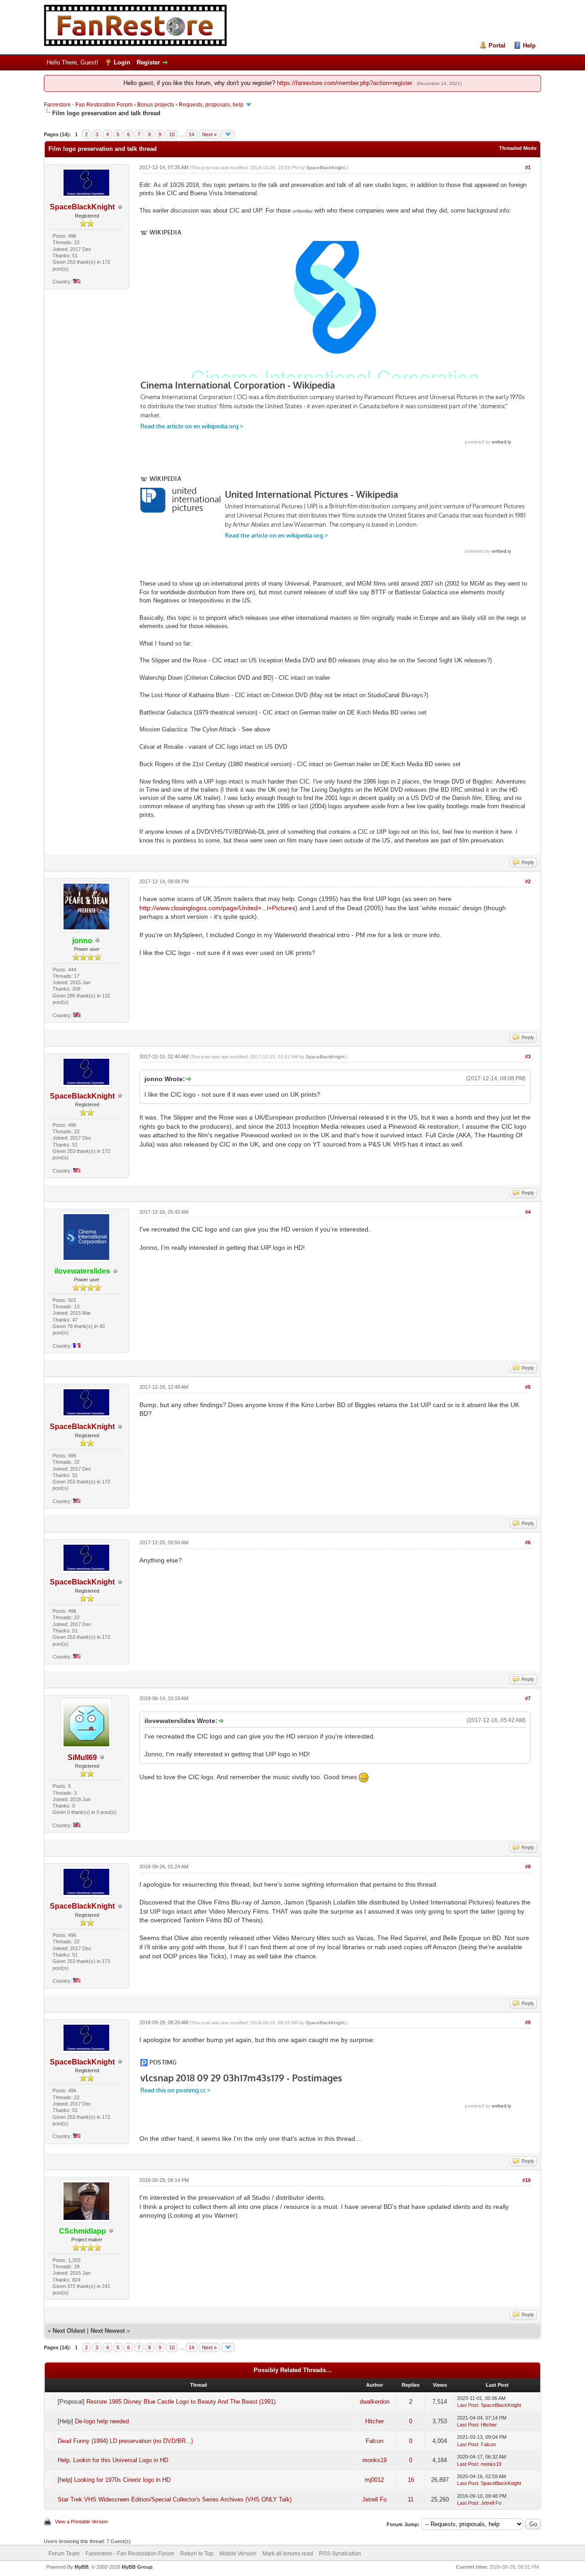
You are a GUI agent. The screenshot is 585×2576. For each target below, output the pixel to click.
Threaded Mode (518, 148)
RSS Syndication (340, 2554)
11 (411, 2499)
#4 (528, 1212)
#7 (528, 1698)
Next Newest (108, 2331)
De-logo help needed (102, 2421)
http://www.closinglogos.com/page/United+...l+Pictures (217, 908)
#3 (528, 1056)
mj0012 (374, 2480)
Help (529, 45)
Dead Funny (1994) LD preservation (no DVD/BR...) (125, 2441)
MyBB (82, 2567)
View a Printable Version (81, 2522)
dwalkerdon (375, 2402)
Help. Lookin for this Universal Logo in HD (113, 2460)
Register (148, 62)
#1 (528, 167)
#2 (528, 881)
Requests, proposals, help (211, 105)
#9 (528, 2022)
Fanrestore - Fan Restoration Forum (88, 105)
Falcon (375, 2441)
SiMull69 (82, 1757)
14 (191, 134)
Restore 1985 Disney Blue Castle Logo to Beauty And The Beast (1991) (181, 2402)
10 (172, 134)
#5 (528, 1387)
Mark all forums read (288, 2554)
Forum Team (64, 2554)
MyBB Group (137, 2567)
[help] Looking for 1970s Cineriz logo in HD (114, 2480)
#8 (528, 1867)
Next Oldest (69, 2331)
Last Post (468, 2405)
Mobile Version (238, 2554)
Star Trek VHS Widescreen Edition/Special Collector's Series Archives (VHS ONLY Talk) (175, 2499)
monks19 (375, 2460)
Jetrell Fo (374, 2499)
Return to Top (197, 2554)
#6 (528, 1542)
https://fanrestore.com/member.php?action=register (345, 83)
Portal (497, 45)
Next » (209, 134)
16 (411, 2480)
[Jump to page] (228, 134)
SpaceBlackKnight (82, 207)
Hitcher (375, 2421)
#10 (526, 2180)
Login (122, 62)
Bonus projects (156, 105)
